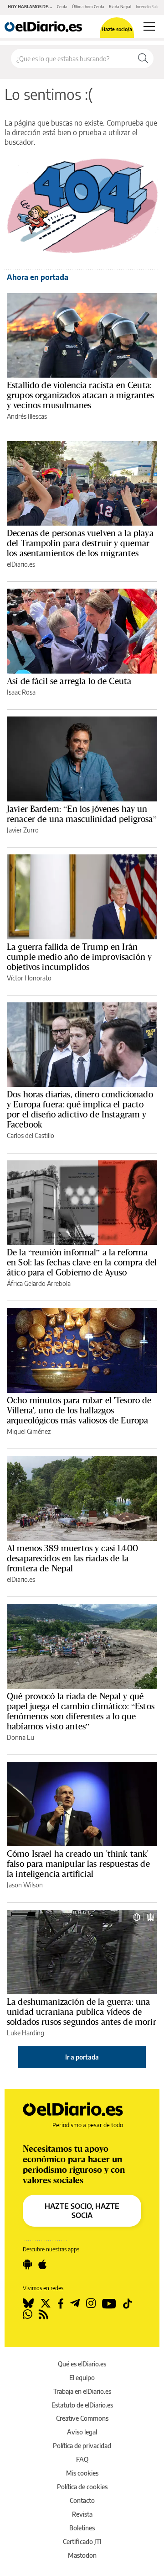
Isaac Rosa (21, 692)
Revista (82, 2514)
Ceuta (62, 7)
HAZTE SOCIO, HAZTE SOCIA (82, 2211)
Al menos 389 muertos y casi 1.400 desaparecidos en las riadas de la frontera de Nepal (72, 1558)
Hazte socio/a (117, 29)
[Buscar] (143, 58)
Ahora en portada (38, 277)
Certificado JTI (82, 2542)
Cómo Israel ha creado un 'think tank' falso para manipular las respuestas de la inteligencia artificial (78, 1864)
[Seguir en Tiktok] (128, 2303)
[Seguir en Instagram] (91, 2303)
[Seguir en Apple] (42, 2265)
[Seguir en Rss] (44, 2314)
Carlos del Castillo (31, 1135)
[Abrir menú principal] (149, 26)
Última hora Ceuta (88, 7)
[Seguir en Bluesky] (28, 2303)
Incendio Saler (148, 7)
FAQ (82, 2459)
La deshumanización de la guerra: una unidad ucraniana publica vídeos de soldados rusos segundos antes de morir (82, 2012)
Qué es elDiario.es (82, 2364)
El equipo (82, 2378)
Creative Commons (82, 2418)
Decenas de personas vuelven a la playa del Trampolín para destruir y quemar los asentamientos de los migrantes (80, 543)
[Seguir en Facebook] (61, 2303)
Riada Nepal (120, 7)
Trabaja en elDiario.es (82, 2391)
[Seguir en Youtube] (109, 2303)
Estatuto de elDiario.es (82, 2405)
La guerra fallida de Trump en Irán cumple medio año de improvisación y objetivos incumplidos (79, 957)
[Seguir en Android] (27, 2265)
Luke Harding (26, 2033)
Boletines (82, 2528)
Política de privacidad (82, 2446)
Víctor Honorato (29, 978)
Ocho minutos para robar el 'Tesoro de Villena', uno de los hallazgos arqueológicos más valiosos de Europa (79, 1410)
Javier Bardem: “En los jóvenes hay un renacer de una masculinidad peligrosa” (82, 814)
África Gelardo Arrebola (39, 1283)
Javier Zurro (23, 830)
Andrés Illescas (27, 416)
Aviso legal (82, 2432)
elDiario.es (21, 564)
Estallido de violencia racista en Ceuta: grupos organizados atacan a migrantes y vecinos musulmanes (81, 395)
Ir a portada (82, 2057)
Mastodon (82, 2555)
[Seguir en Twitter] (46, 2303)
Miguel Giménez (29, 1431)
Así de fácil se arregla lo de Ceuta (69, 681)
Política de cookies (82, 2487)
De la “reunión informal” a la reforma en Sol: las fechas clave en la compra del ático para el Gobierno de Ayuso (82, 1262)
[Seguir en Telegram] (75, 2303)
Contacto (82, 2500)
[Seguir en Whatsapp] (28, 2314)
